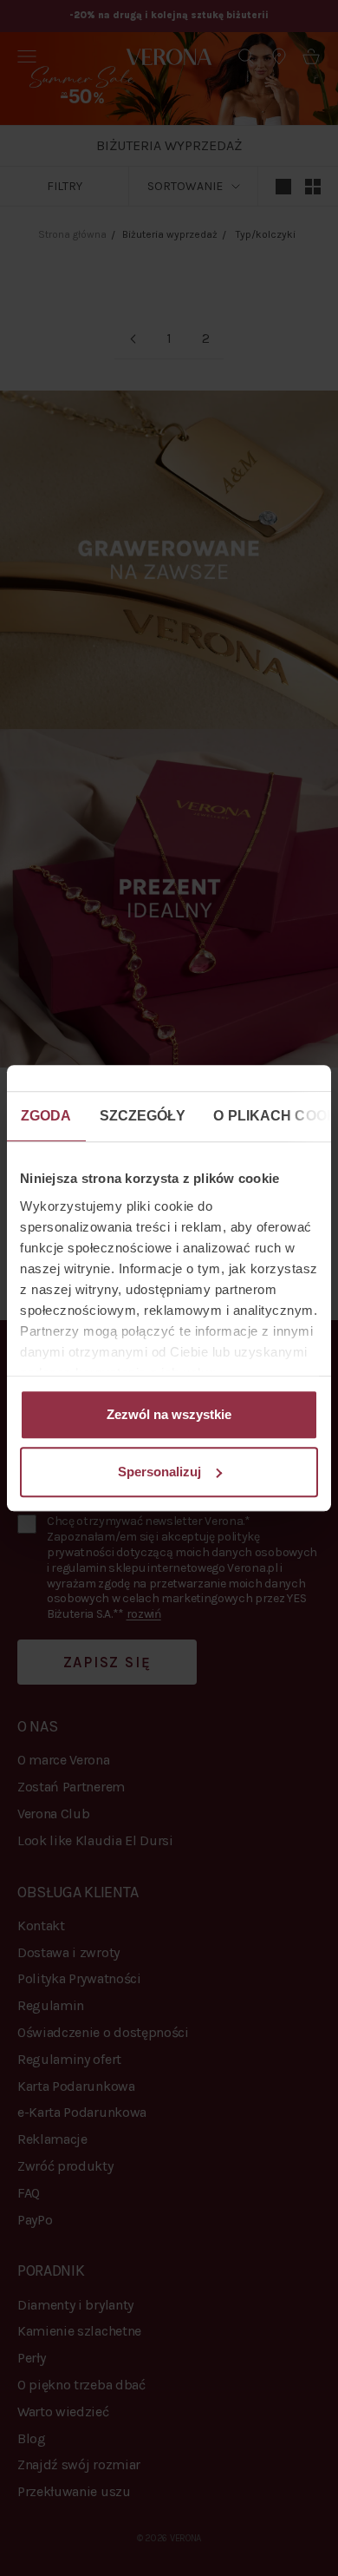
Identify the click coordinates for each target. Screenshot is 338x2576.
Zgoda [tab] (46, 1116)
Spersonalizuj (159, 1472)
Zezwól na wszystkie (169, 1414)
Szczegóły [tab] (143, 1116)
